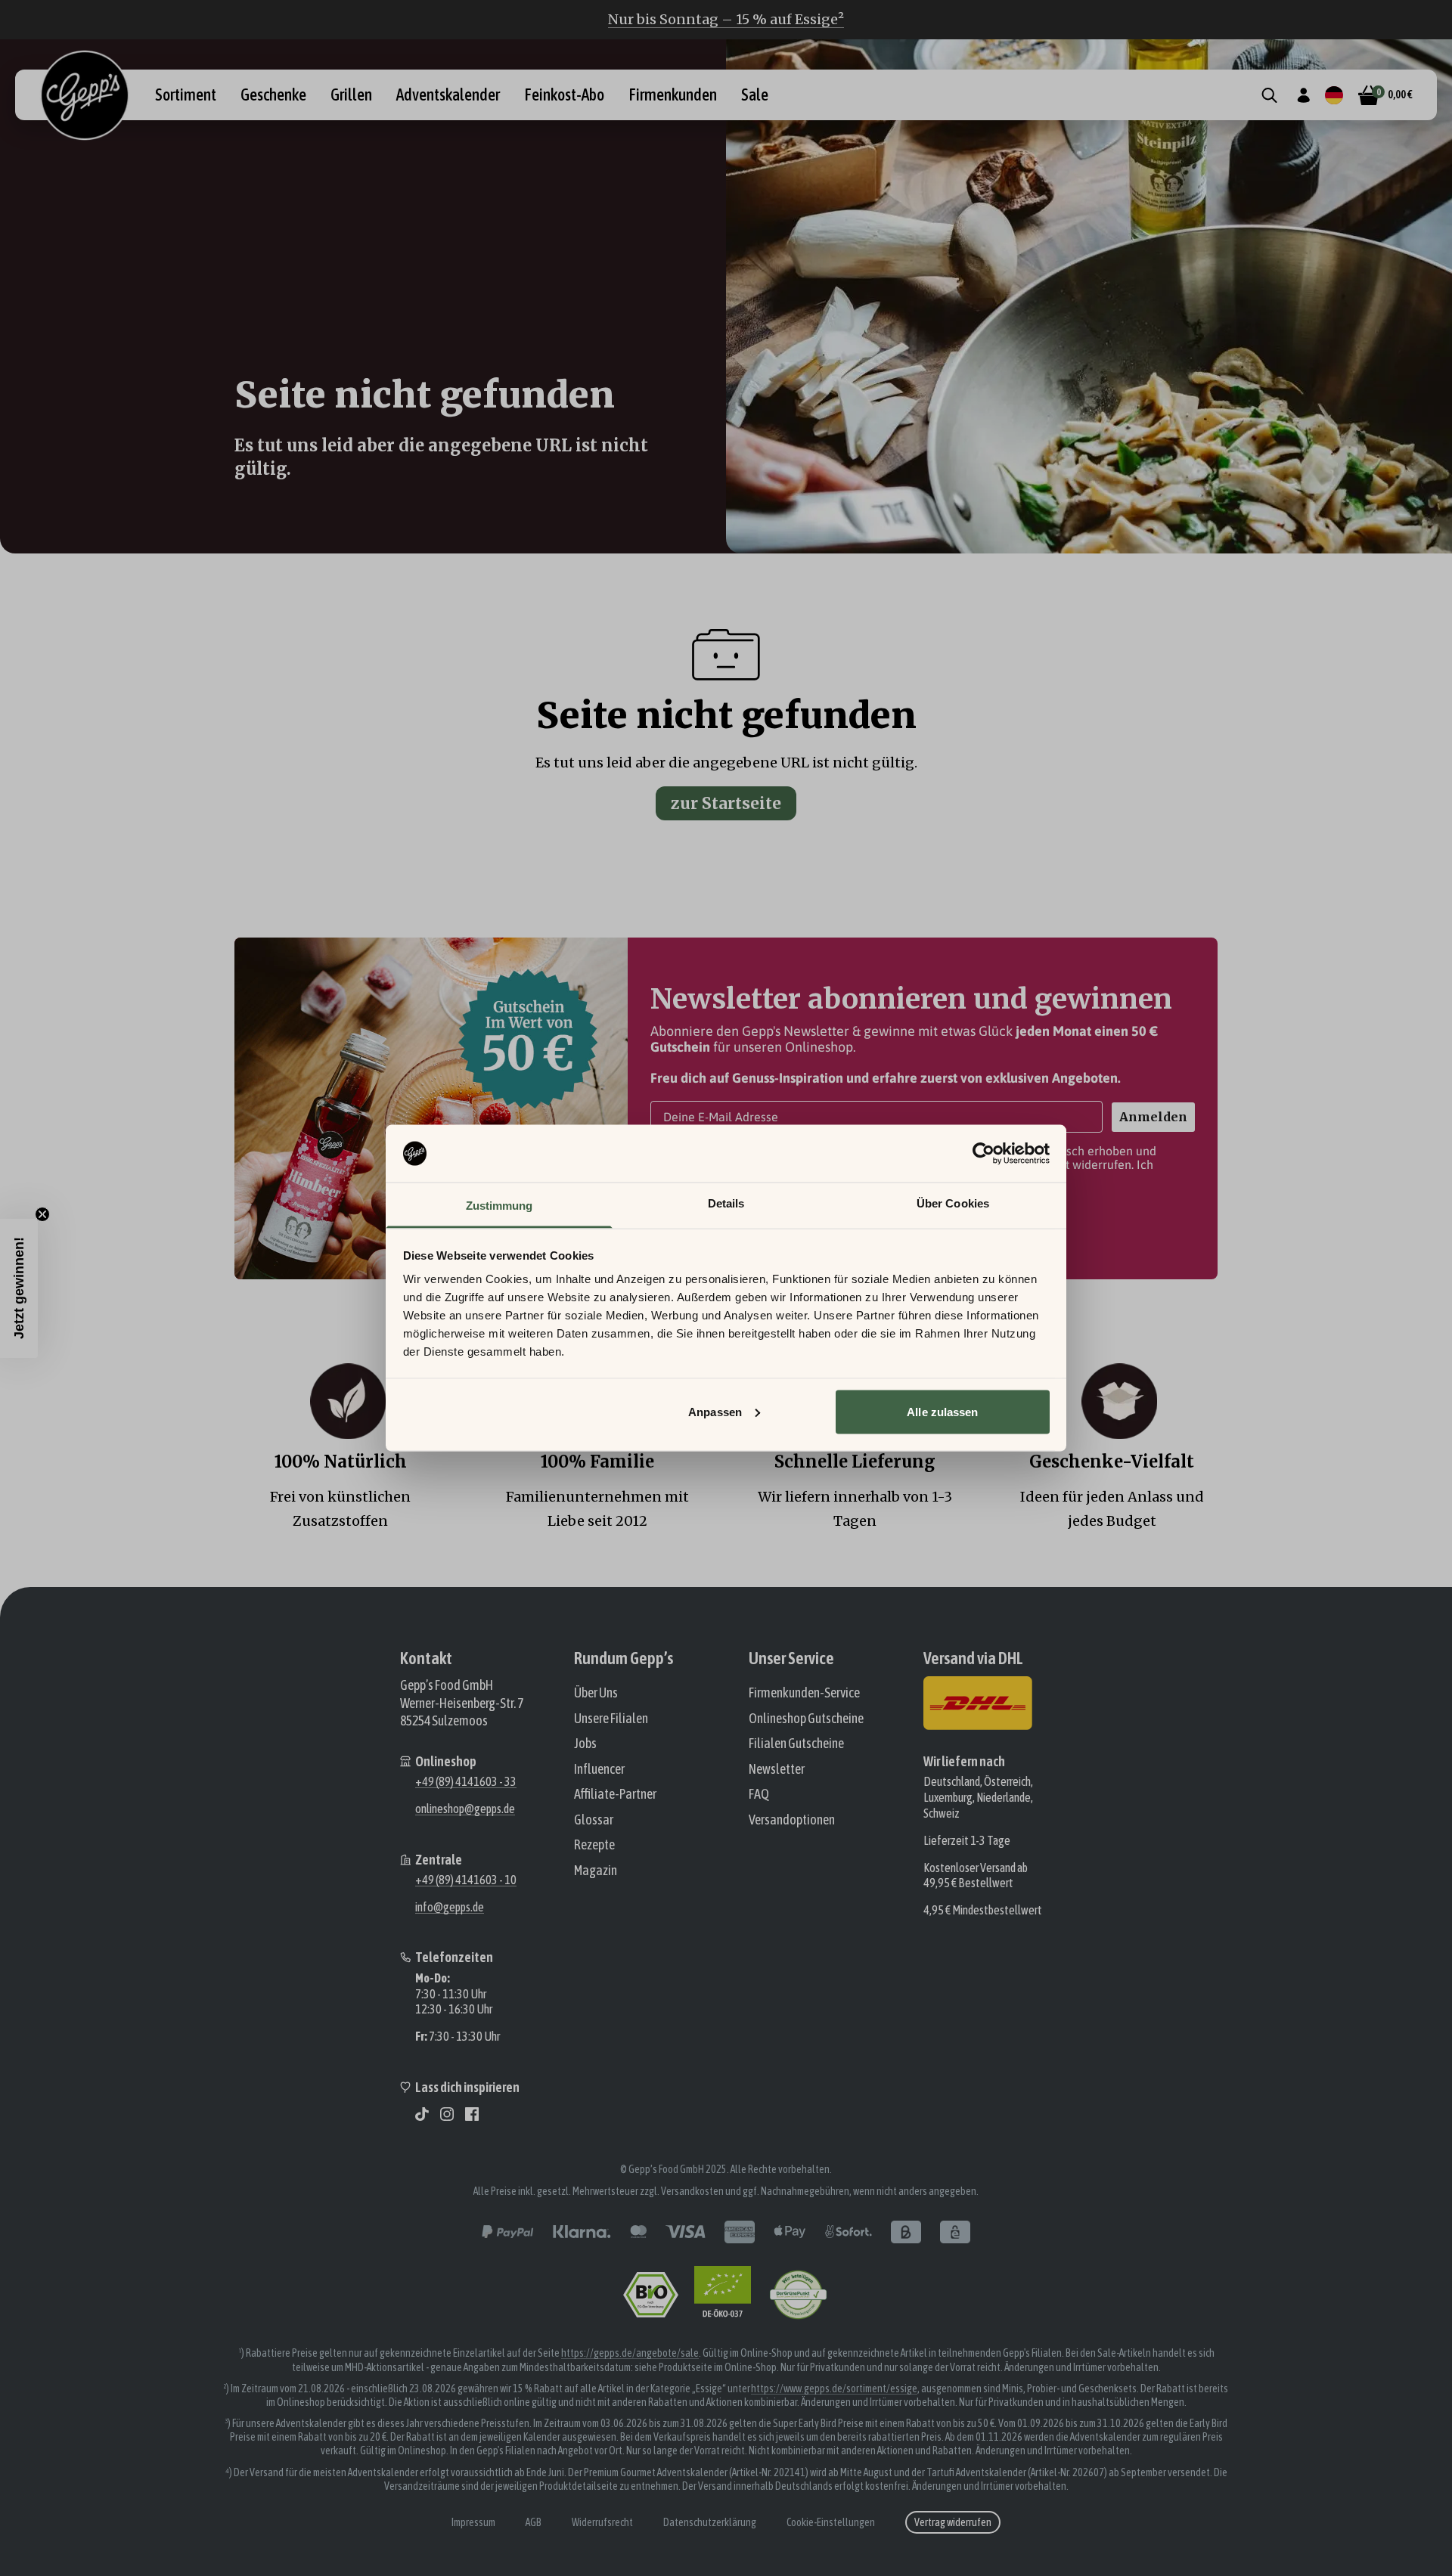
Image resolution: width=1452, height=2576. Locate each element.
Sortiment (186, 95)
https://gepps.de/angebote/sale (630, 2353)
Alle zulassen (942, 1411)
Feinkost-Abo (564, 95)
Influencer (599, 1769)
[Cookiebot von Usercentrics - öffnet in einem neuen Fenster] (984, 1154)
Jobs (585, 1743)
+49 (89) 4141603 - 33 (466, 1781)
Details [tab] (726, 1203)
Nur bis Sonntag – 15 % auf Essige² (726, 19)
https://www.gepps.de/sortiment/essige (834, 2388)
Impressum (473, 2522)
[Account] (1303, 95)
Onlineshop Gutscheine (806, 1718)
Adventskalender (448, 95)
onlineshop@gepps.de (465, 1809)
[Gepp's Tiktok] (422, 2114)
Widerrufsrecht (602, 2522)
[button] (19, 1288)
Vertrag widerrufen (953, 2522)
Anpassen (715, 1411)
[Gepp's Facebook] (472, 2114)
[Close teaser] (42, 1214)
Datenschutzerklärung (710, 2522)
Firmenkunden (673, 95)
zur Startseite (726, 803)
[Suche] (1269, 95)
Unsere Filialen (611, 1718)
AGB (534, 2522)
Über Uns (596, 1693)
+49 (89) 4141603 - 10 (466, 1880)
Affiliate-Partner (615, 1794)
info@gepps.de (450, 1907)
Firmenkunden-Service (804, 1693)
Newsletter (777, 1769)
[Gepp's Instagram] (447, 2114)
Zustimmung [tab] (500, 1206)
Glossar (594, 1820)
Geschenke (273, 95)
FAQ (759, 1794)
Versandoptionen (792, 1820)
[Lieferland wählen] (1334, 95)
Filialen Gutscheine (796, 1743)
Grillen (351, 95)
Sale (755, 95)
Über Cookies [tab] (953, 1203)
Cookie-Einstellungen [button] (831, 2522)
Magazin (596, 1870)
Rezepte (594, 1844)
